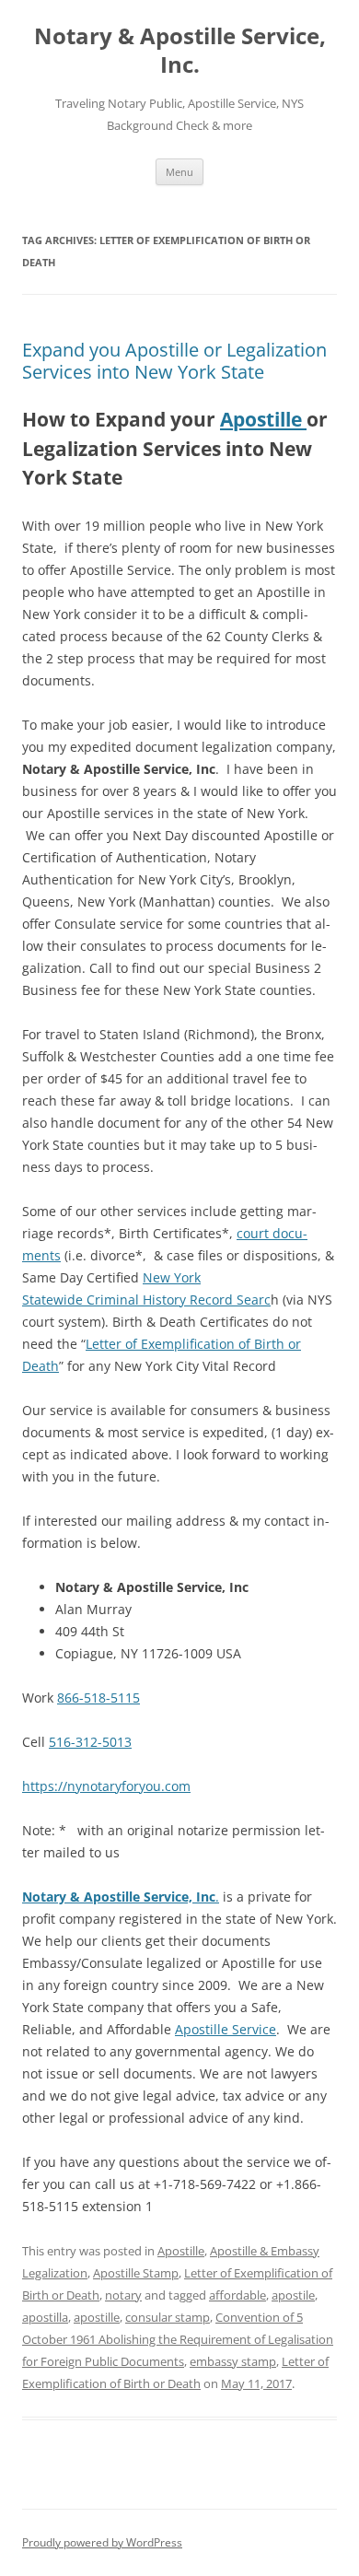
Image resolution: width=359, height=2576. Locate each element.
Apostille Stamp (136, 2273)
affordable (237, 2295)
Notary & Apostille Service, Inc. (180, 51)
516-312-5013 (90, 1742)
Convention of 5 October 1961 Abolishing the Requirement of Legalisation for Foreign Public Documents (178, 2339)
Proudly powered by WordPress (102, 2542)
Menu (179, 172)
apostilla (45, 2317)
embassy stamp (233, 2361)
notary (123, 2295)
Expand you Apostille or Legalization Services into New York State (174, 361)
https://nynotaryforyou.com (106, 1786)
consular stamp (168, 2317)
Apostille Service (226, 2029)
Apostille (263, 419)
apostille (97, 2317)
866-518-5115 (98, 1698)
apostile (293, 2295)
